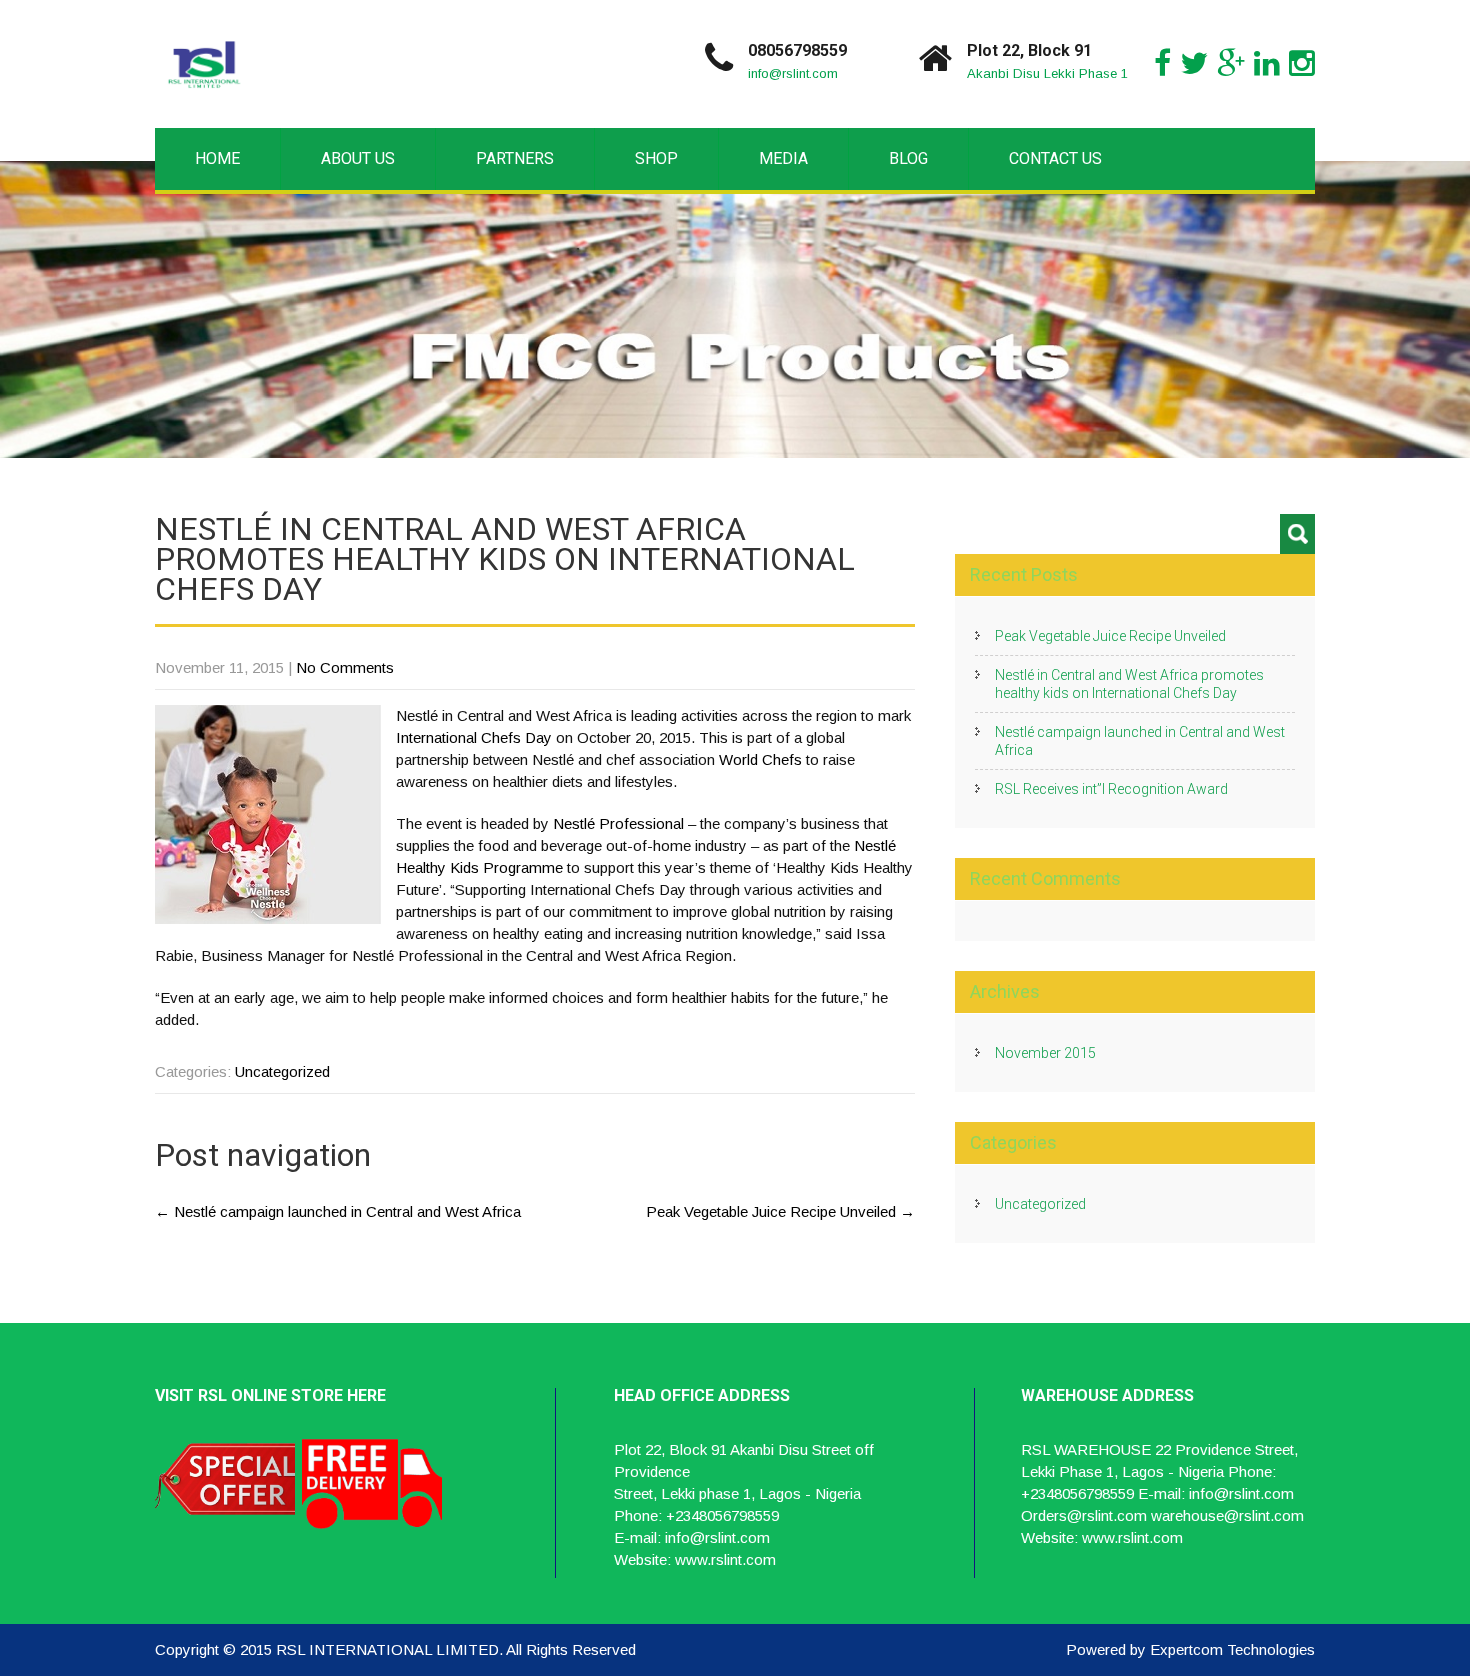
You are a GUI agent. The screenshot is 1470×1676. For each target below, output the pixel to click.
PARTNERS (515, 158)
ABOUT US (358, 158)
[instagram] (1302, 63)
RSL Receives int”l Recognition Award (1111, 789)
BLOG (908, 158)
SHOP (656, 158)
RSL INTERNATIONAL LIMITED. (391, 1649)
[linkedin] (1267, 63)
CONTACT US (1055, 158)
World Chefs (760, 759)
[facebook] (1162, 63)
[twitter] (1194, 63)
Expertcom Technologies (1232, 1649)
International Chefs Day (474, 737)
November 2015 (1045, 1053)
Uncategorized (282, 1071)
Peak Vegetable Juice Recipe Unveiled (780, 1211)
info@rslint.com (793, 73)
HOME (217, 158)
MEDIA (783, 158)
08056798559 (797, 50)
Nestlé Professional (618, 823)
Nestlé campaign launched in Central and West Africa (338, 1211)
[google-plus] (1231, 63)
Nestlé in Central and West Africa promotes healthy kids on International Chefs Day (1129, 684)
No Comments (345, 667)
